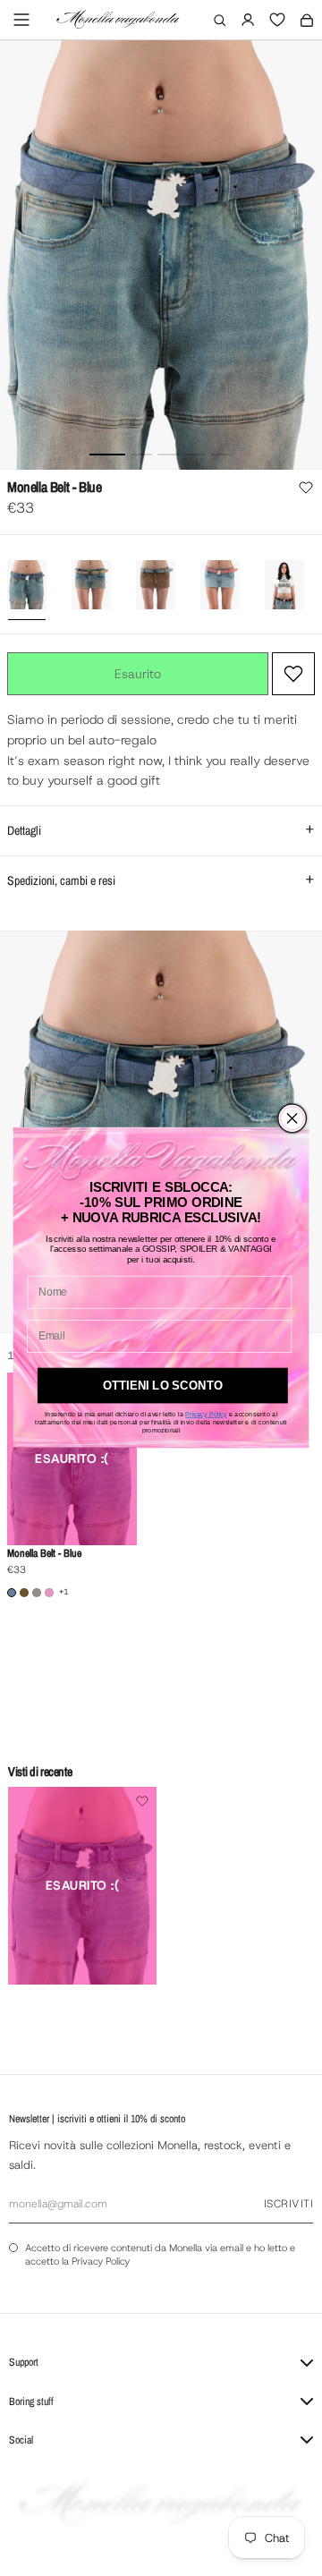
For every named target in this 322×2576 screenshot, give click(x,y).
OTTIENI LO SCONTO (163, 1386)
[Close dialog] (292, 1118)
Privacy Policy (206, 1415)
